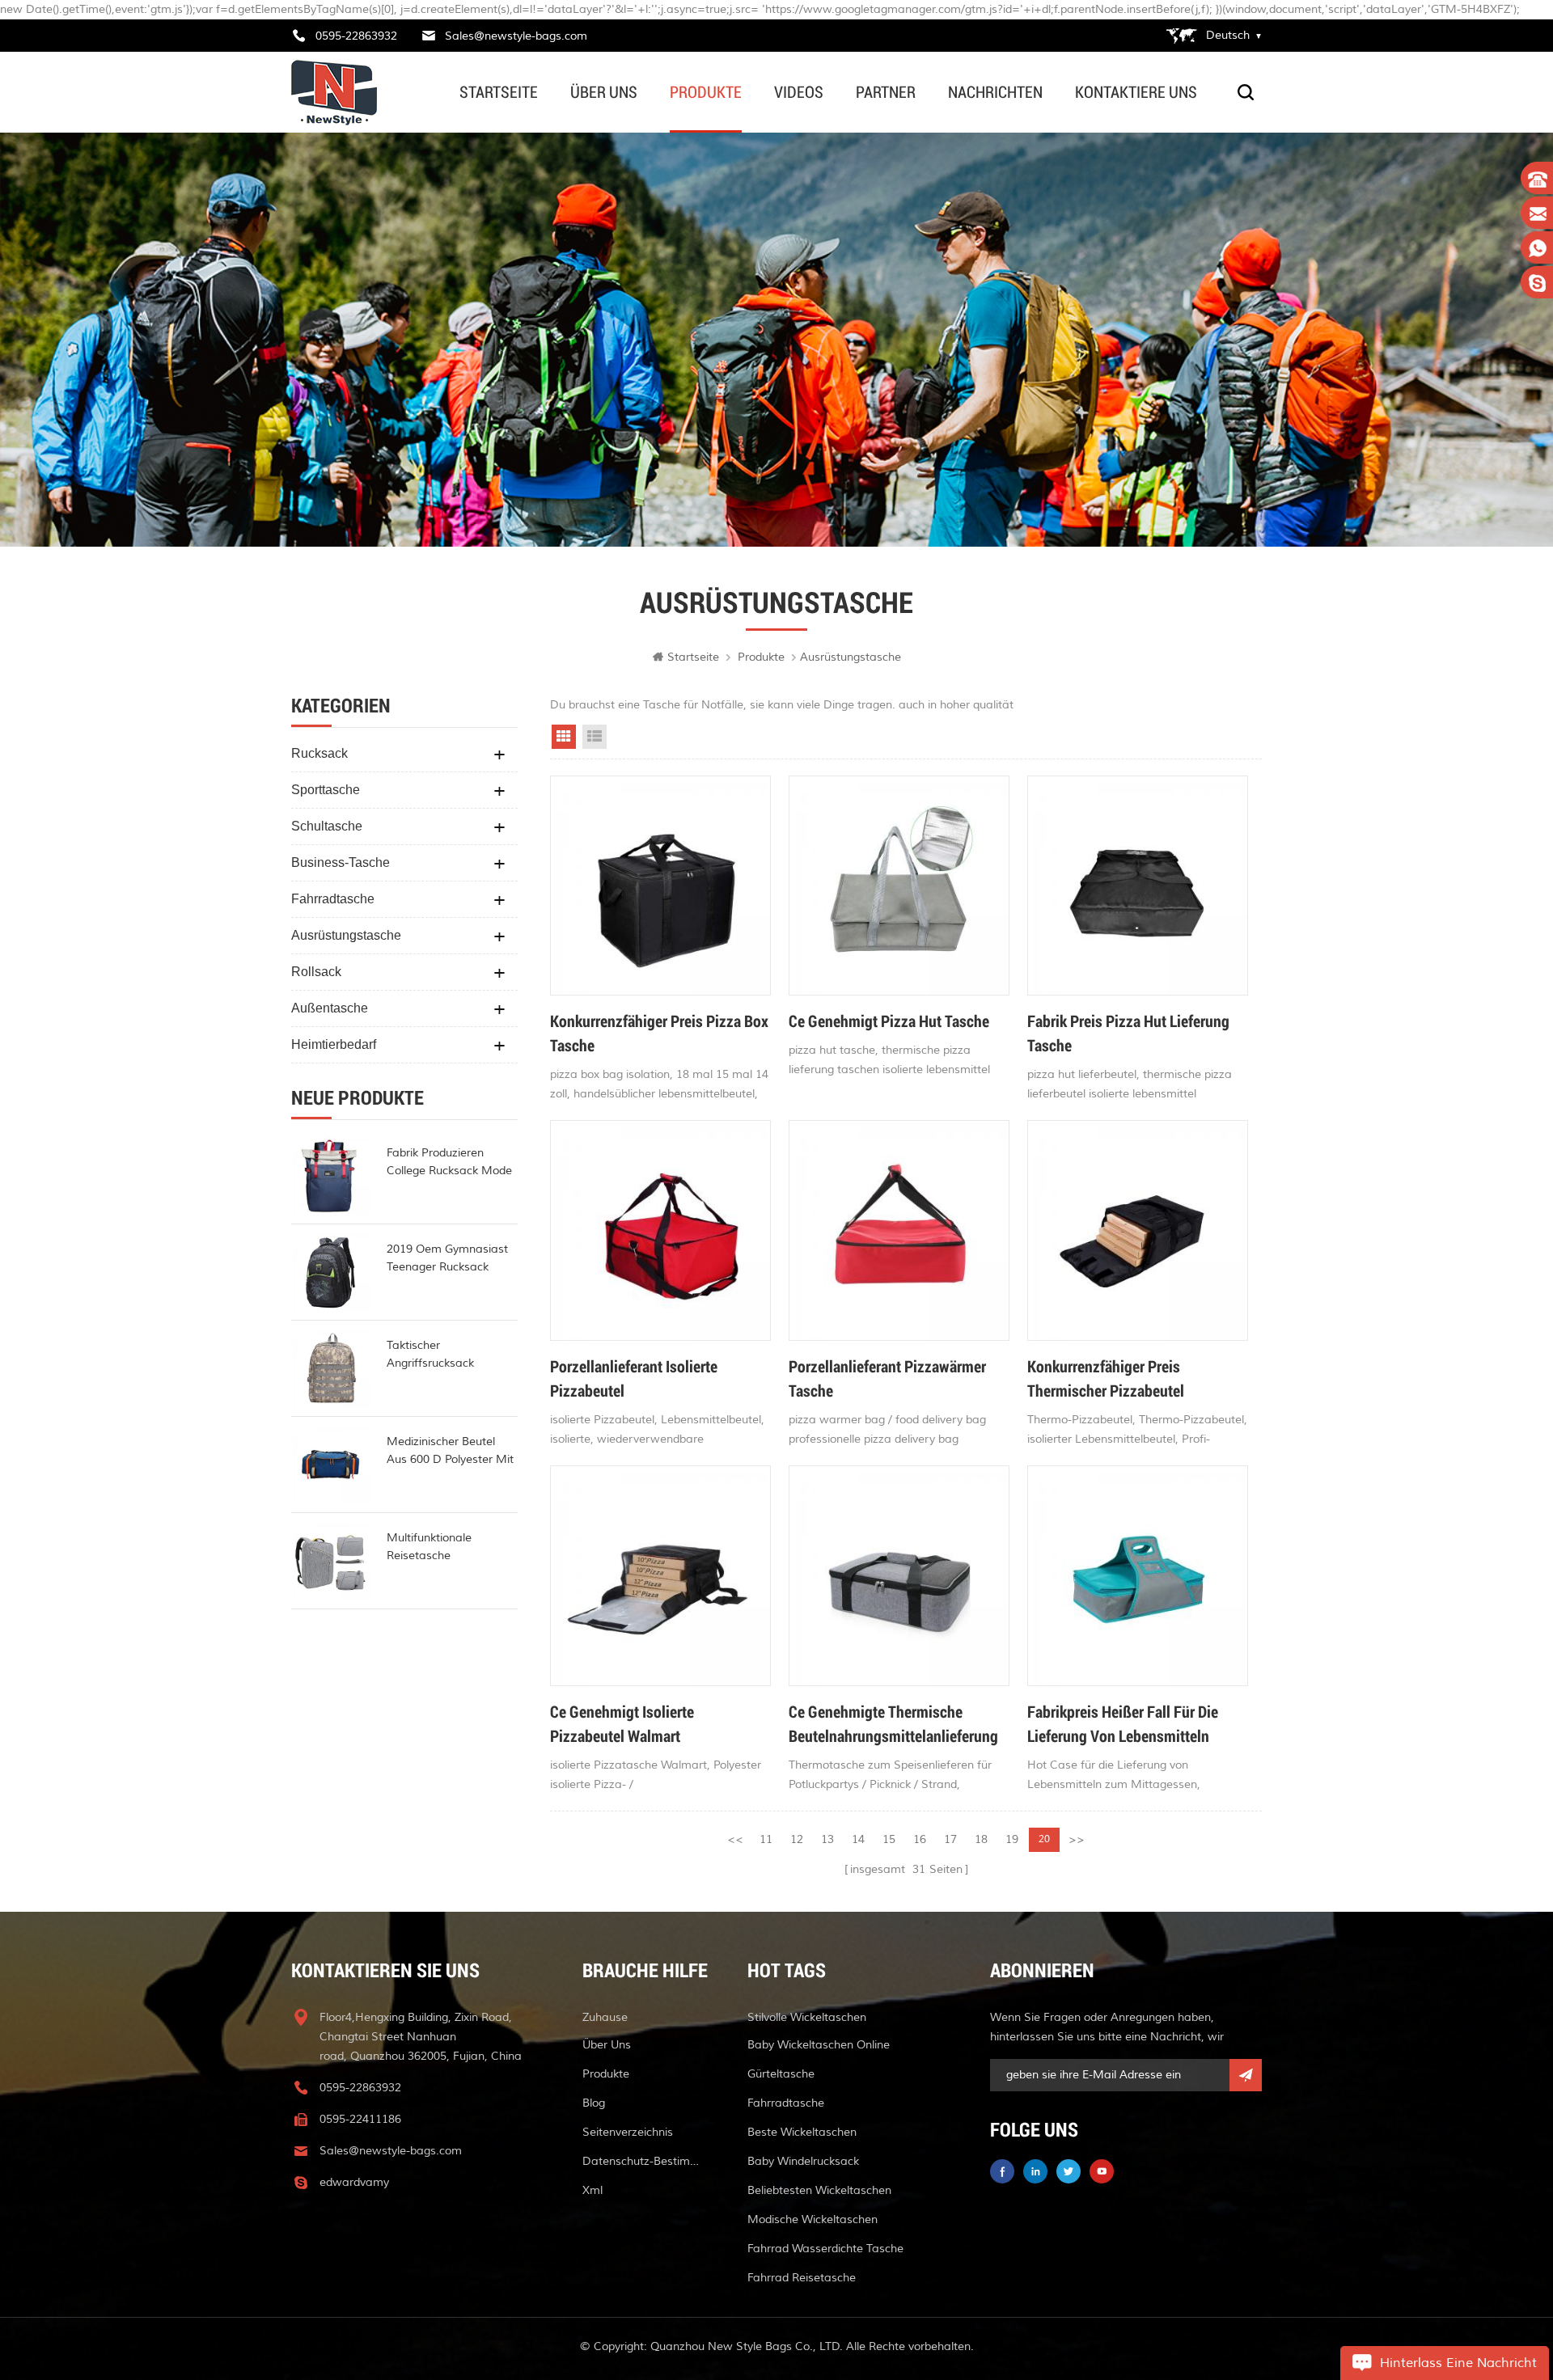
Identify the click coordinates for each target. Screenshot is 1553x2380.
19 (1012, 1839)
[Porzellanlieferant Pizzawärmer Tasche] (899, 1230)
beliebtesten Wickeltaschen (819, 2190)
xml (592, 2190)
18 (981, 1839)
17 (950, 1839)
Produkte (706, 92)
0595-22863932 (356, 36)
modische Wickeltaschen (812, 2219)
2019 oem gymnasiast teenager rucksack (447, 1258)
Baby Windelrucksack (803, 2161)
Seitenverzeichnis (628, 2132)
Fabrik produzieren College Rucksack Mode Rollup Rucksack (449, 1163)
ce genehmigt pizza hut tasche (889, 1021)
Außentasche (330, 1008)
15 (889, 1839)
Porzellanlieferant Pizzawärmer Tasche (887, 1378)
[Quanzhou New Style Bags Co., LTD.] (334, 93)
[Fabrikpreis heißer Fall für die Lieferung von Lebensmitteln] (1138, 1576)
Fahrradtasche (333, 899)
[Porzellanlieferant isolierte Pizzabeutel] (660, 1230)
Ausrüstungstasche (346, 935)
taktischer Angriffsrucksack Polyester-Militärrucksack (452, 1355)
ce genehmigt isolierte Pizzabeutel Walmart (622, 1723)
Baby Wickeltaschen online (819, 2045)
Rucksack (319, 753)
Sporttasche (326, 790)
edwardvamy (354, 2182)
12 (797, 1839)
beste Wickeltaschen (802, 2132)
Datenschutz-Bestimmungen (645, 2161)
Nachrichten (995, 92)
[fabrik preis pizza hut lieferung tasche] (1138, 886)
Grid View (564, 737)
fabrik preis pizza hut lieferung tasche (1128, 1033)
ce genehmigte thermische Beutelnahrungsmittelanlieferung (893, 1723)
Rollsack (316, 972)
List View (595, 737)
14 (858, 1839)
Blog (594, 2103)
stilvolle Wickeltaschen (807, 2017)
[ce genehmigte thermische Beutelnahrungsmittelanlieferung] (899, 1576)
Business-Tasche (341, 862)
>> (1077, 1839)
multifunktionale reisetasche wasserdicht (429, 1548)
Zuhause (605, 2017)
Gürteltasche (781, 2074)
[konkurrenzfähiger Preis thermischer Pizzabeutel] (1138, 1230)
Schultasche (327, 826)
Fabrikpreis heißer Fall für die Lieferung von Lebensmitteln (1123, 1723)
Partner (886, 92)
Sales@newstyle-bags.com (516, 36)
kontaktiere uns (1136, 92)
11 (766, 1839)
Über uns (604, 92)
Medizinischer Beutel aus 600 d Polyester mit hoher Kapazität (450, 1452)
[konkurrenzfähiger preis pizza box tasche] (660, 886)
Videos (799, 92)
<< (735, 1839)
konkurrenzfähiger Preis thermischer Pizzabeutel (1106, 1378)
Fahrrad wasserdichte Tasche (825, 2249)
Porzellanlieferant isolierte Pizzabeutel (634, 1378)
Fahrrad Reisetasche (802, 2278)
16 (920, 1839)
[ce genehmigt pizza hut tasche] (899, 886)
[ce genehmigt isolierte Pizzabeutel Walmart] (660, 1576)
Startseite (499, 92)
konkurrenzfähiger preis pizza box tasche (659, 1033)
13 (827, 1839)
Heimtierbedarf (334, 1044)
